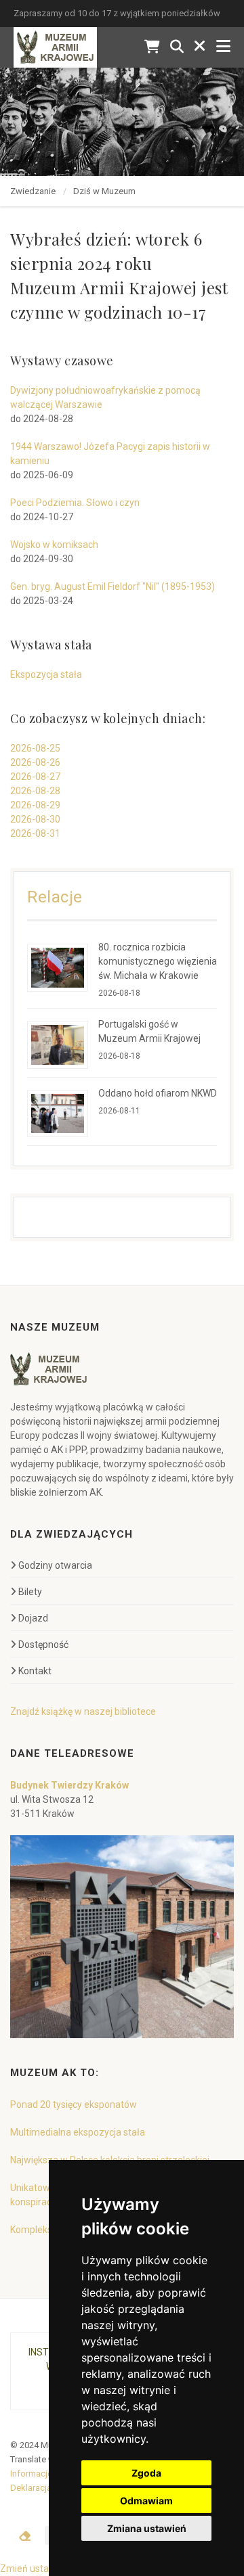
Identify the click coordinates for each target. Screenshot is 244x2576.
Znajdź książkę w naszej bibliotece (83, 1711)
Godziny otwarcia (55, 1565)
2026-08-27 (35, 777)
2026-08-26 (35, 762)
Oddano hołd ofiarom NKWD (158, 1093)
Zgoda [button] (146, 2473)
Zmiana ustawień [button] (147, 2528)
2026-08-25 (35, 748)
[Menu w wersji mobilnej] (223, 47)
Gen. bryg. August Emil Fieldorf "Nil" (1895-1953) (113, 586)
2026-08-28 (35, 791)
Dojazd (33, 1618)
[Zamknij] (200, 47)
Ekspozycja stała (46, 674)
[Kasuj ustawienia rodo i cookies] (25, 2536)
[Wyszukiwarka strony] (177, 47)
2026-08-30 (35, 819)
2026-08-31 (35, 833)
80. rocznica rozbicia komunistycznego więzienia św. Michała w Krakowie (158, 961)
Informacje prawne (47, 2474)
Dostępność (43, 1644)
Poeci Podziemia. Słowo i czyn (75, 503)
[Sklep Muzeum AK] (152, 47)
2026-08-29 (35, 805)
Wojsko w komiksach (54, 545)
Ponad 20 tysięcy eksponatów (74, 2104)
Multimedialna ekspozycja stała (78, 2132)
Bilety (30, 1592)
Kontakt (35, 1671)
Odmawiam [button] (146, 2501)
